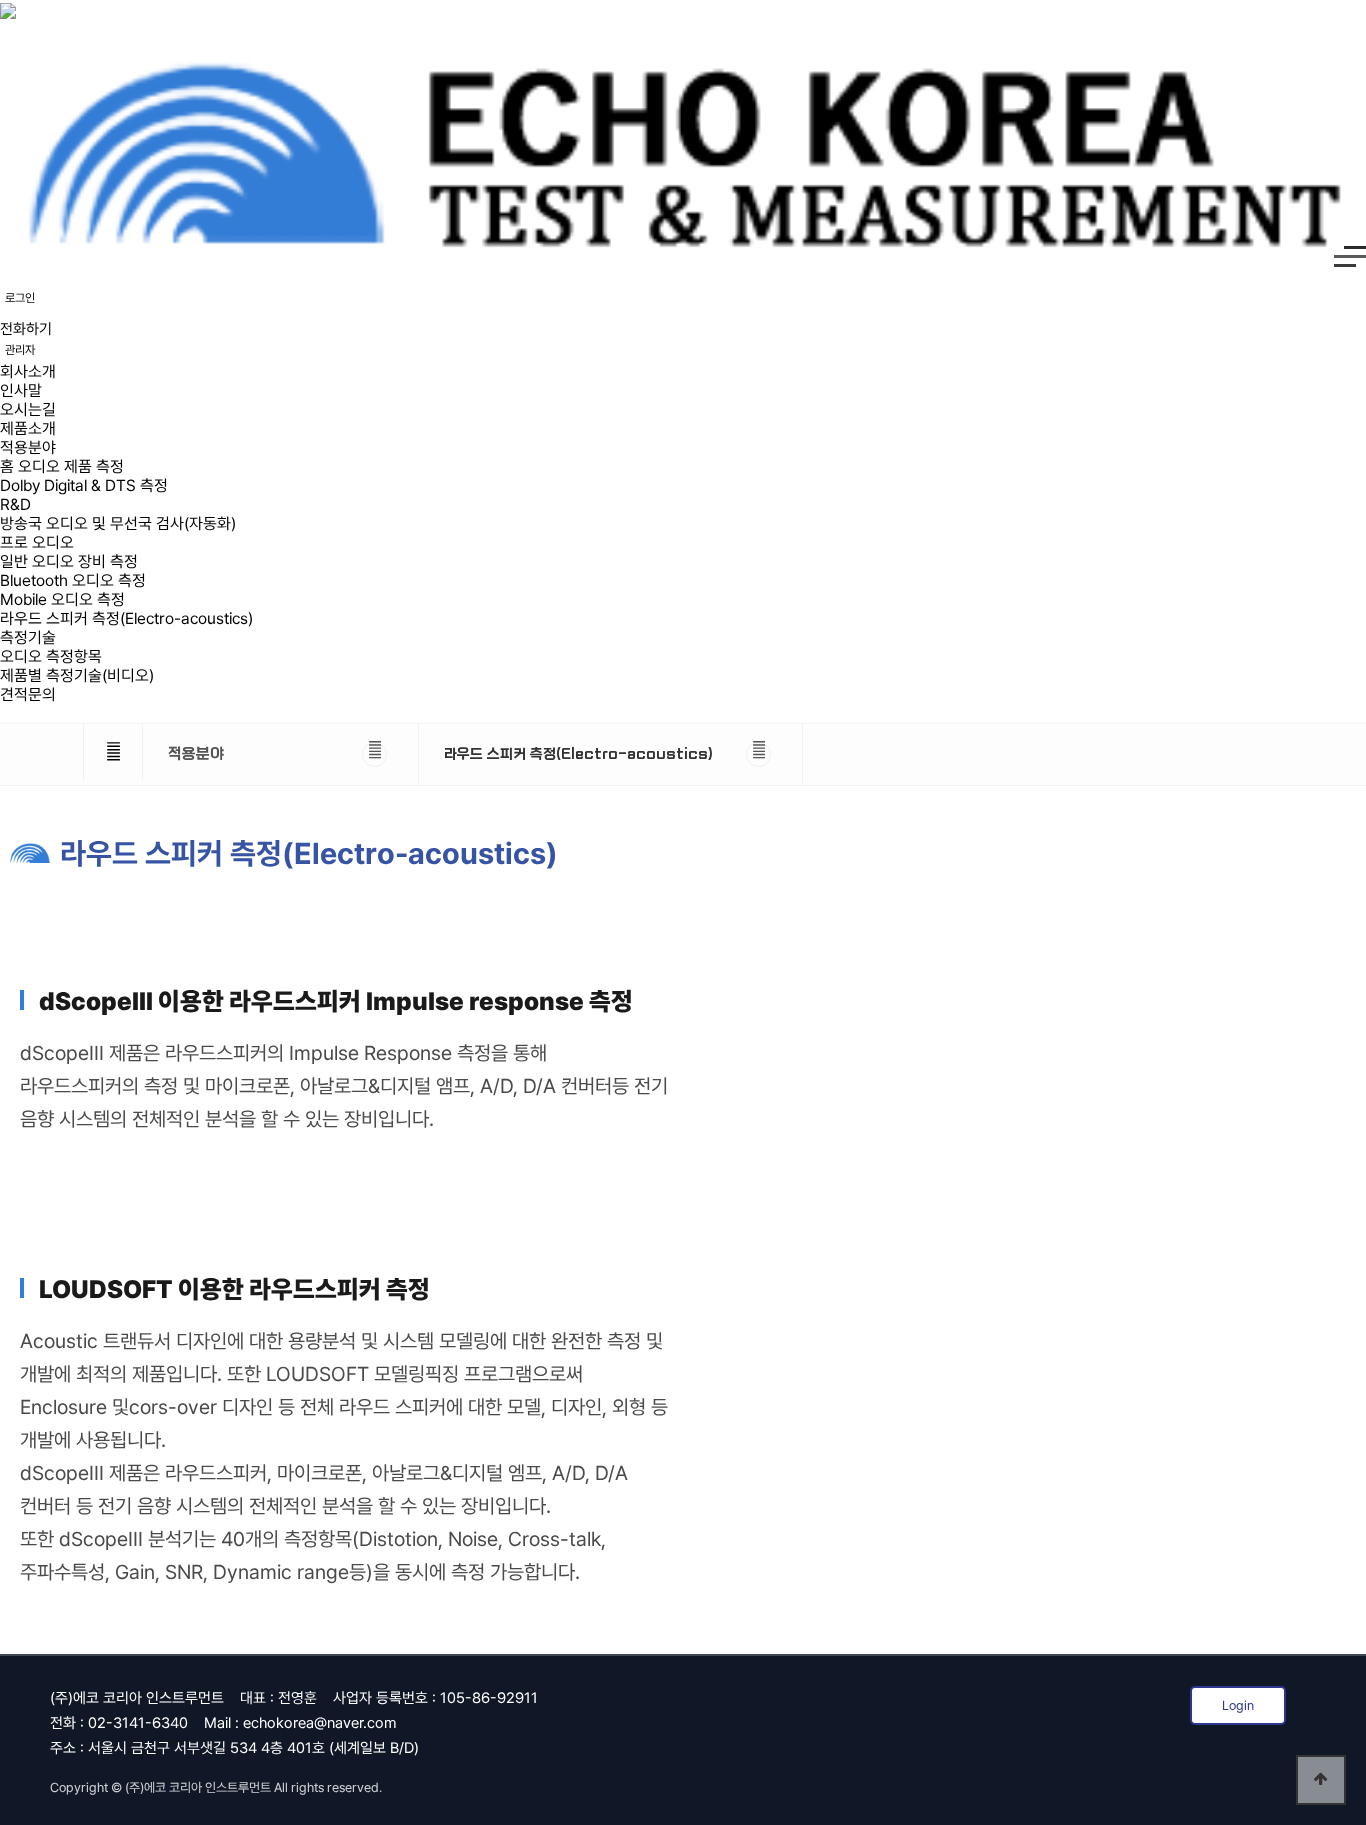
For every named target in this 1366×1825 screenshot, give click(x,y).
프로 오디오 (37, 542)
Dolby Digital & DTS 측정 (84, 485)
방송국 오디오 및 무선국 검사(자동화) (118, 523)
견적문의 (28, 694)
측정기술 (28, 637)
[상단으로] (1321, 1780)
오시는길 (28, 409)
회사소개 (28, 371)
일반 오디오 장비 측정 (69, 561)
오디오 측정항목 (51, 656)
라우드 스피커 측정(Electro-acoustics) (126, 618)
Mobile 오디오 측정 (62, 599)
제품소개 (28, 428)
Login (1238, 1705)
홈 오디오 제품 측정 (62, 466)
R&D (15, 504)
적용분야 (28, 447)
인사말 (21, 390)
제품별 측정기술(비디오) (77, 675)
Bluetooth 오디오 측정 (73, 580)
